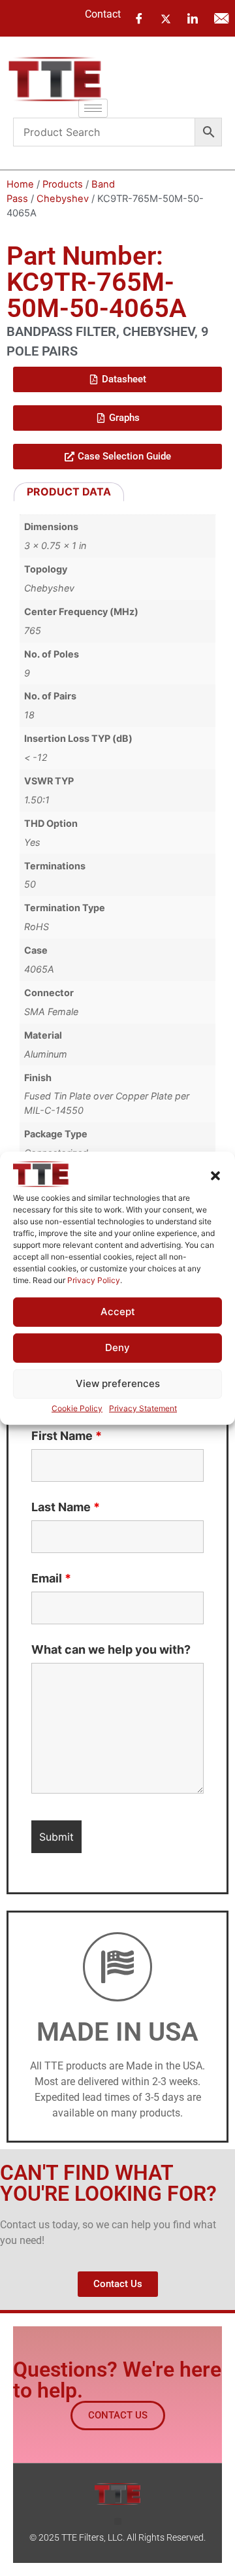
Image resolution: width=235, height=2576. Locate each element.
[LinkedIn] (193, 18)
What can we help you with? (111, 1650)
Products (63, 184)
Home (20, 184)
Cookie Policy (77, 1408)
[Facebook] (139, 18)
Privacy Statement (143, 1408)
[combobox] (104, 132)
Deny (117, 1347)
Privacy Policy (94, 1280)
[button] (215, 1176)
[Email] (221, 18)
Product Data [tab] (69, 492)
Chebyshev (63, 199)
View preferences (118, 1383)
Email (51, 1579)
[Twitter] (166, 18)
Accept (118, 1312)
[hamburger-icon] (93, 108)
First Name (67, 1436)
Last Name (66, 1507)
